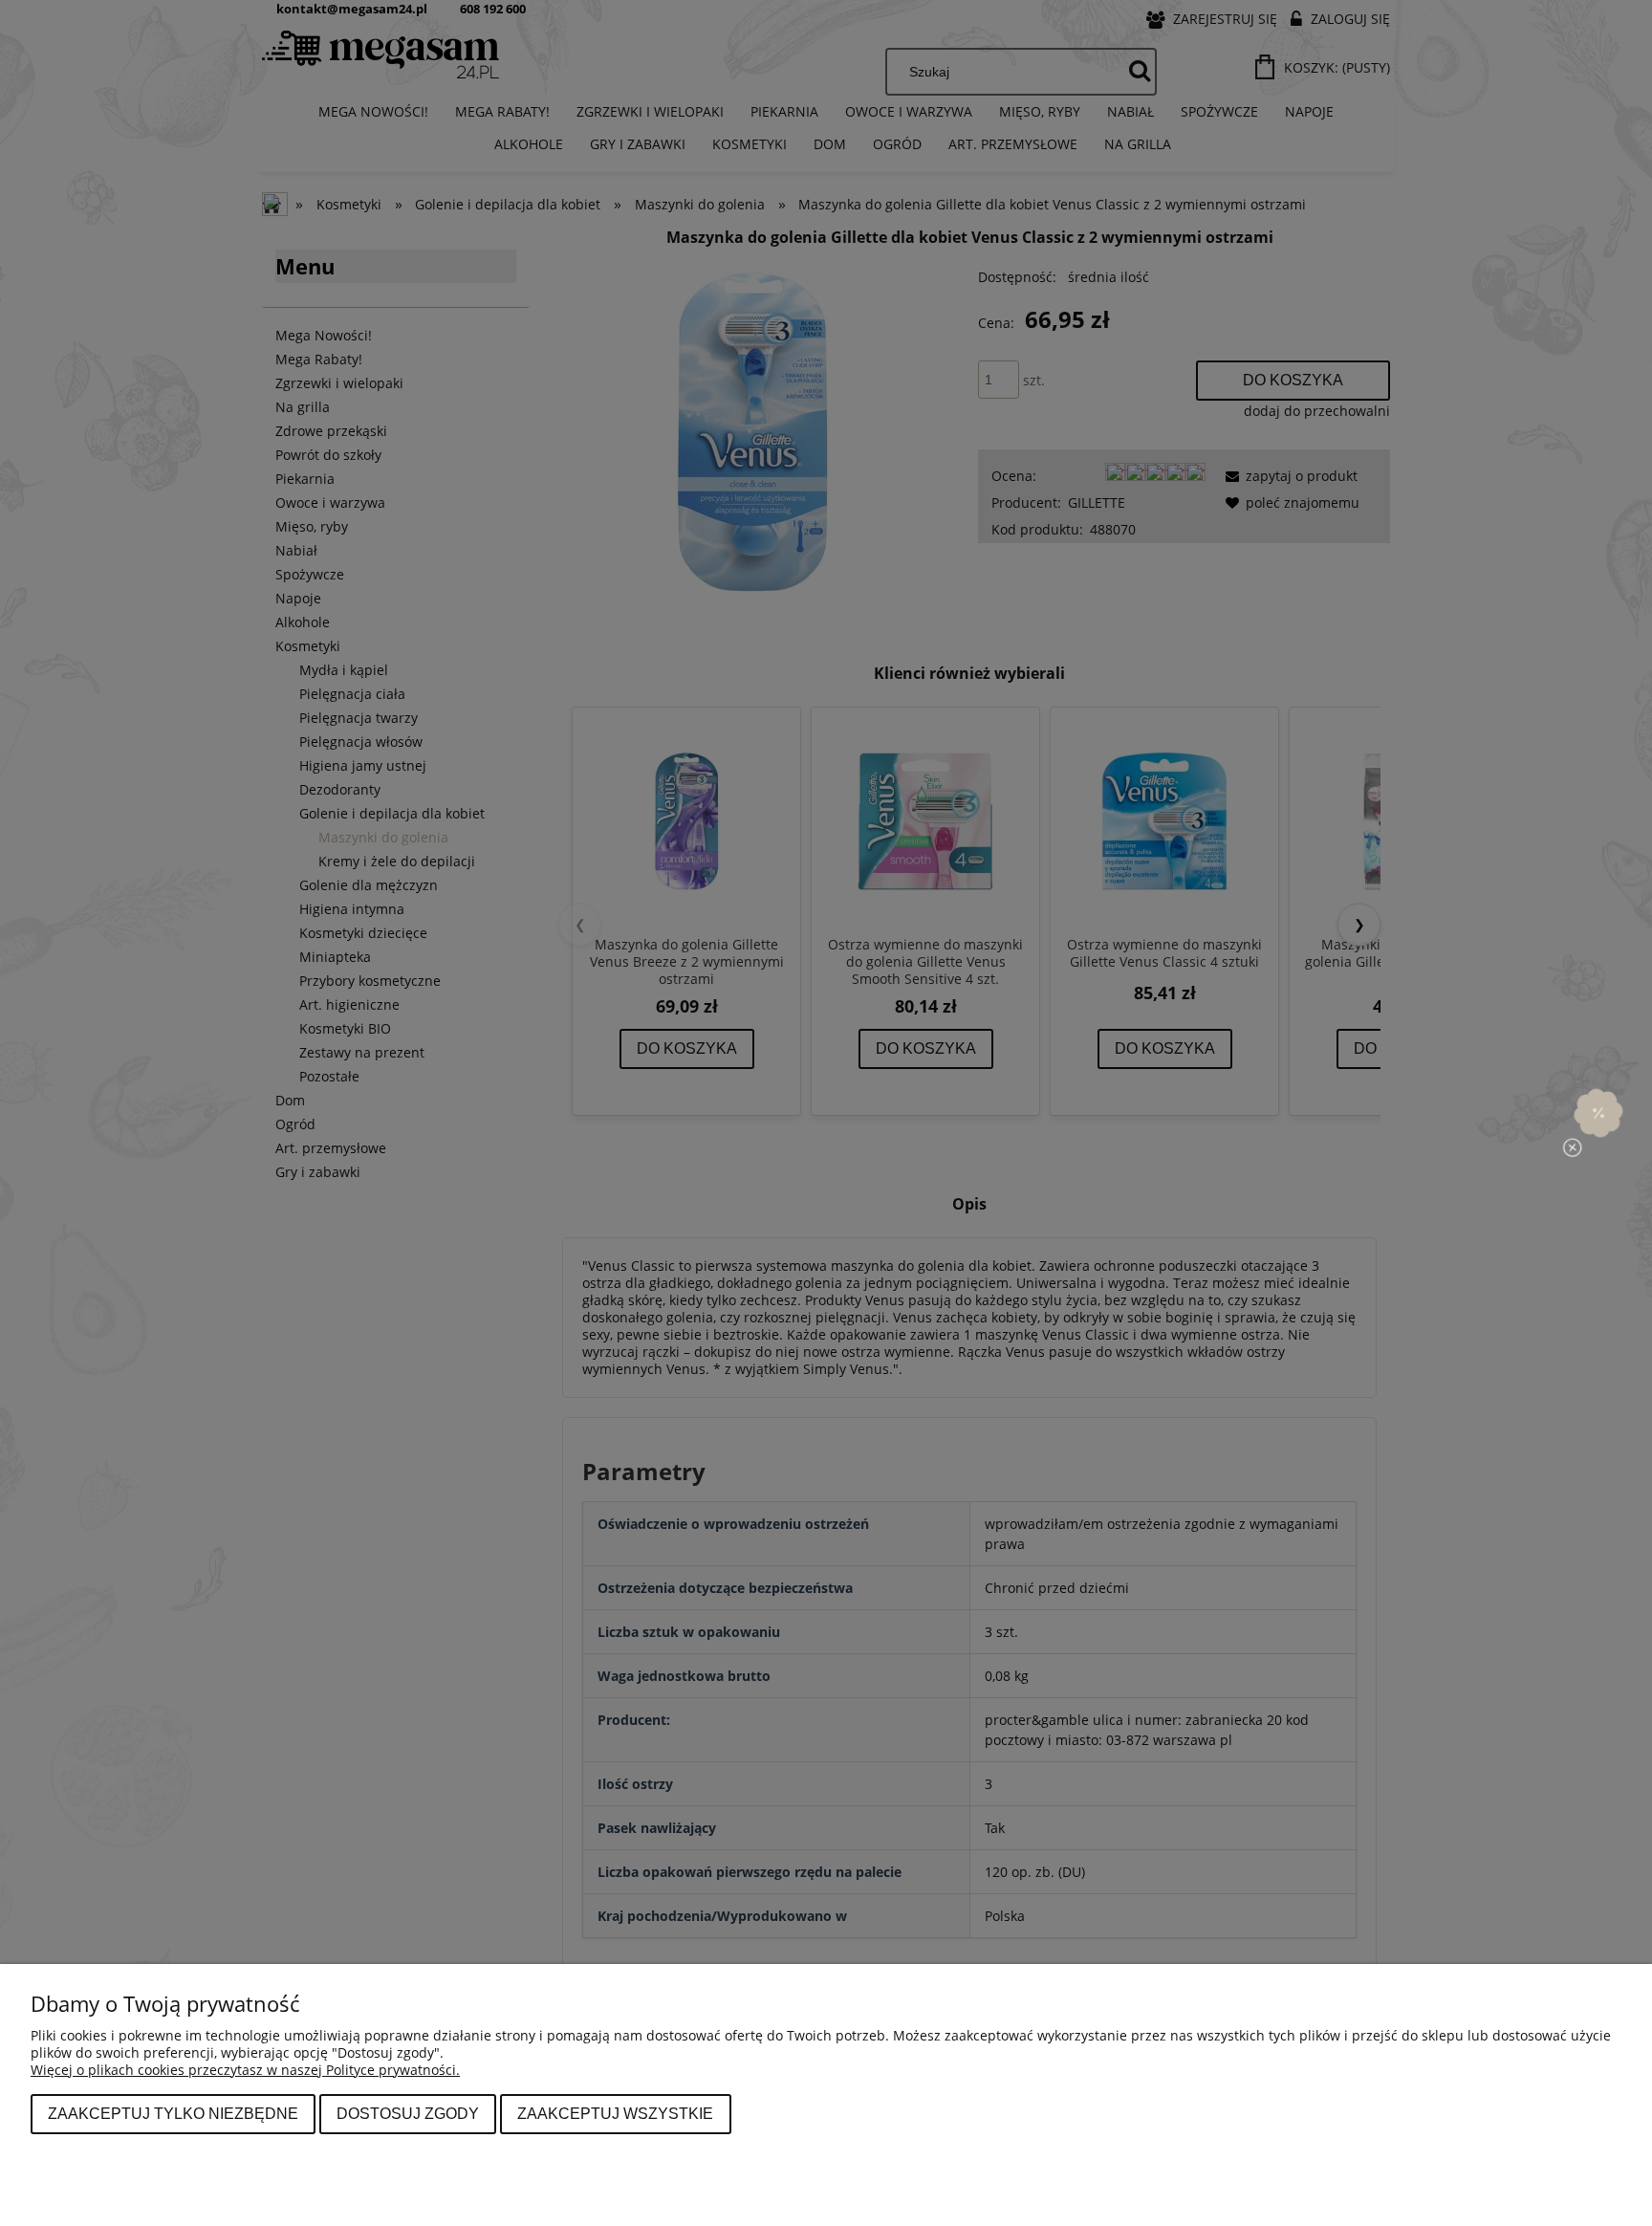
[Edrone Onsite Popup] (826, 1113)
